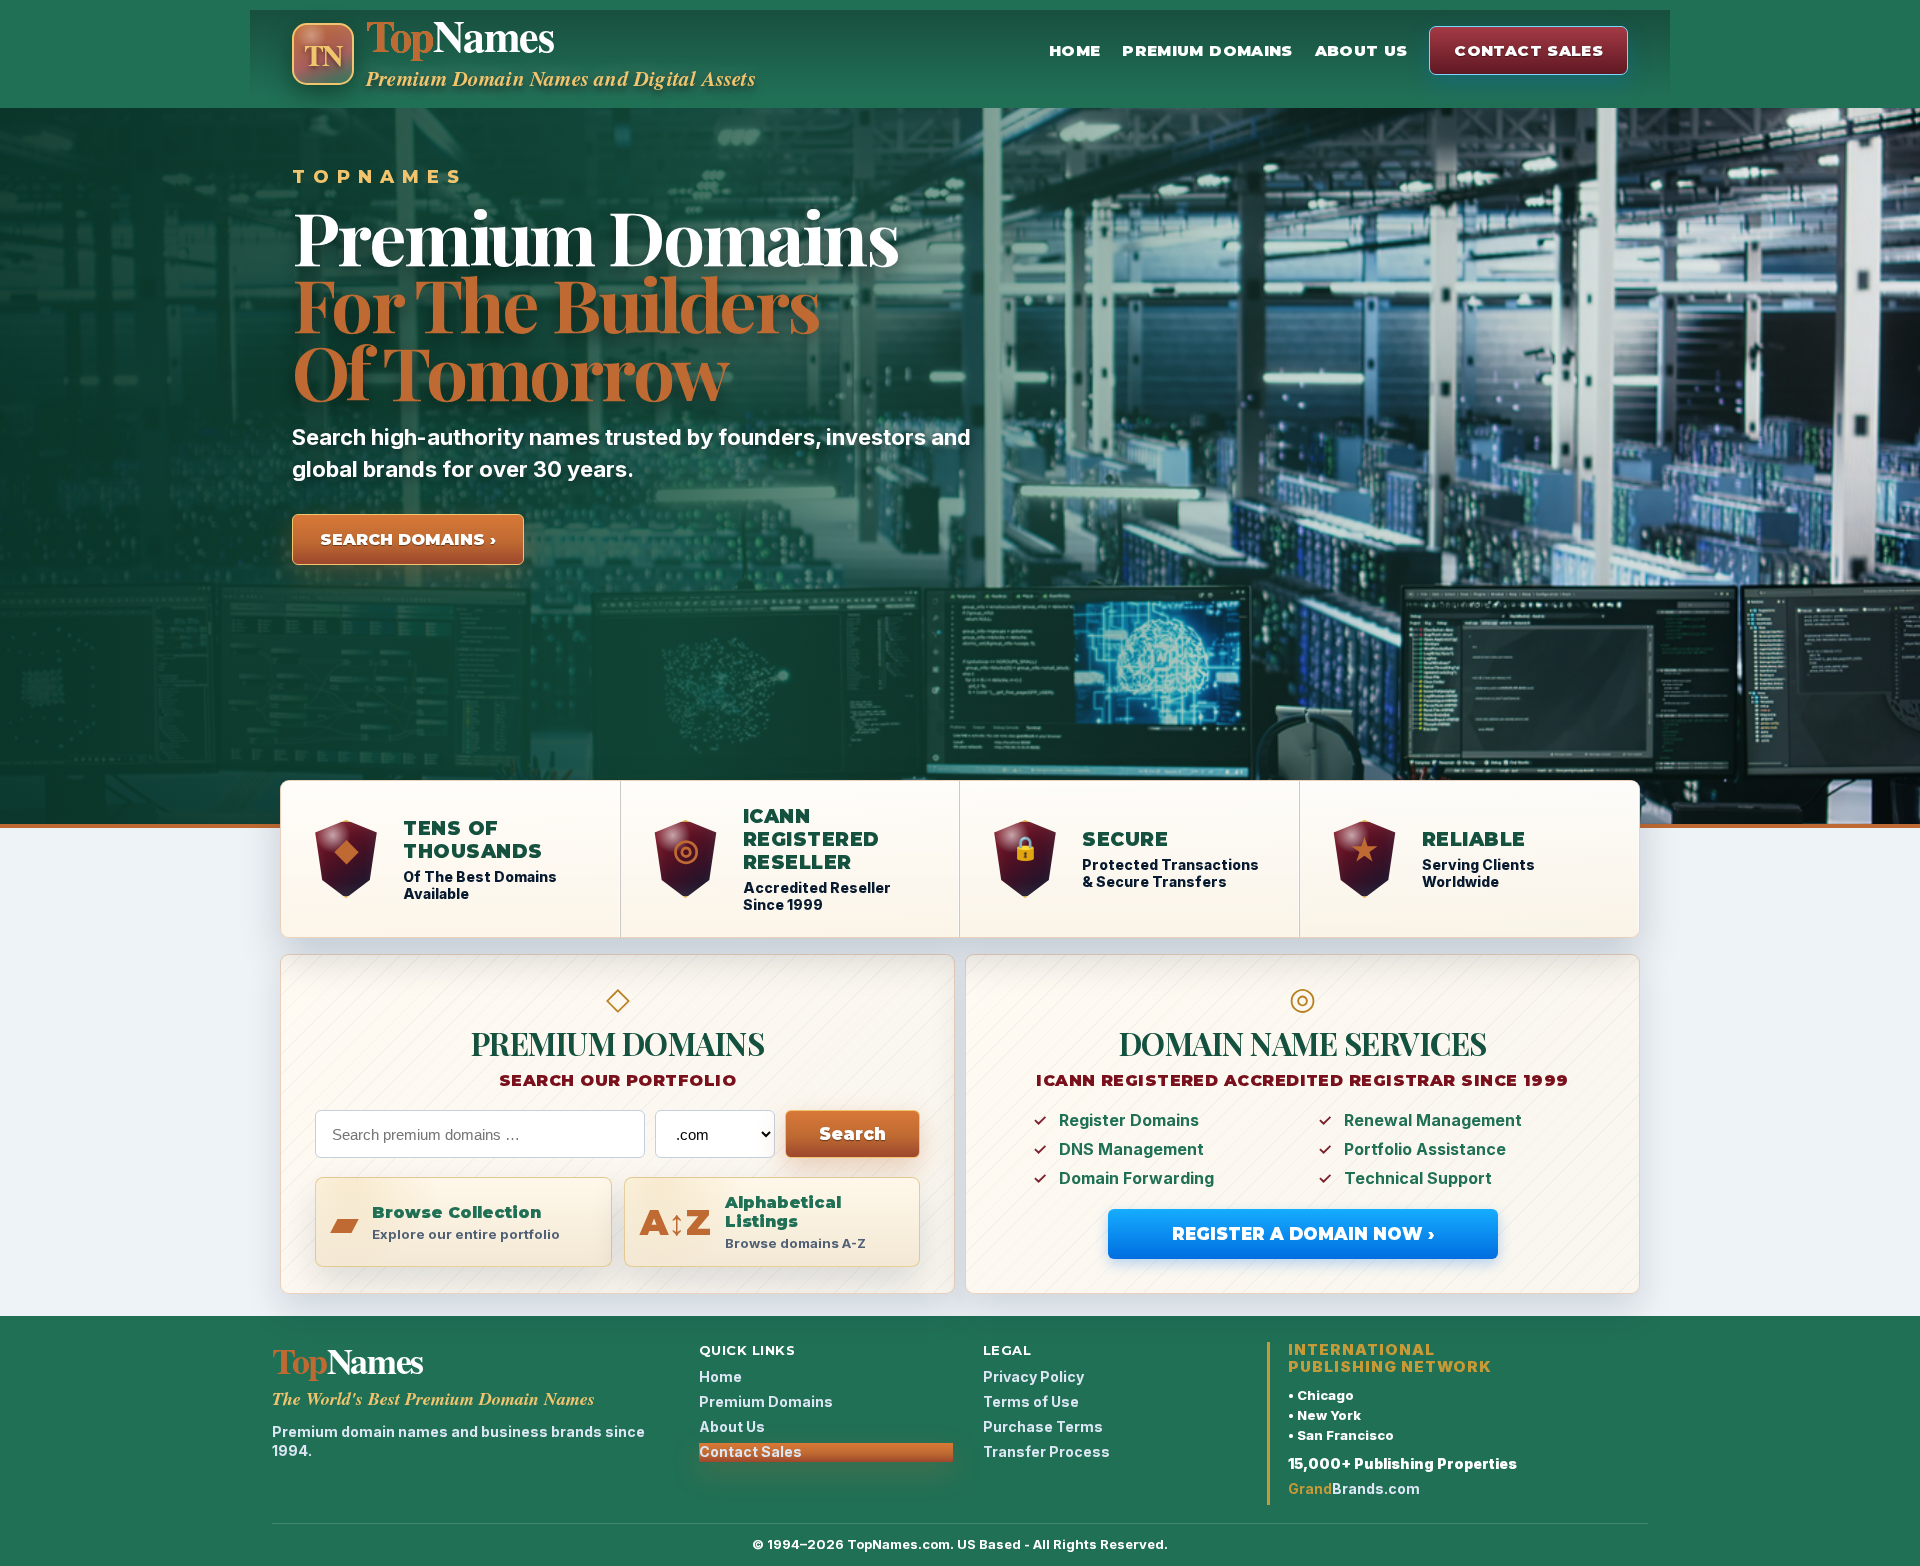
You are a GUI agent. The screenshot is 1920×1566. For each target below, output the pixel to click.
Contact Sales (1528, 50)
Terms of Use (1031, 1401)
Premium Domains (1207, 50)
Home (1074, 50)
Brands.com (1354, 1488)
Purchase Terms (1043, 1426)
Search (852, 1134)
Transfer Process (1046, 1451)
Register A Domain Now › (1303, 1234)
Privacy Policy (1033, 1376)
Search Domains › (408, 539)
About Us (1361, 50)
